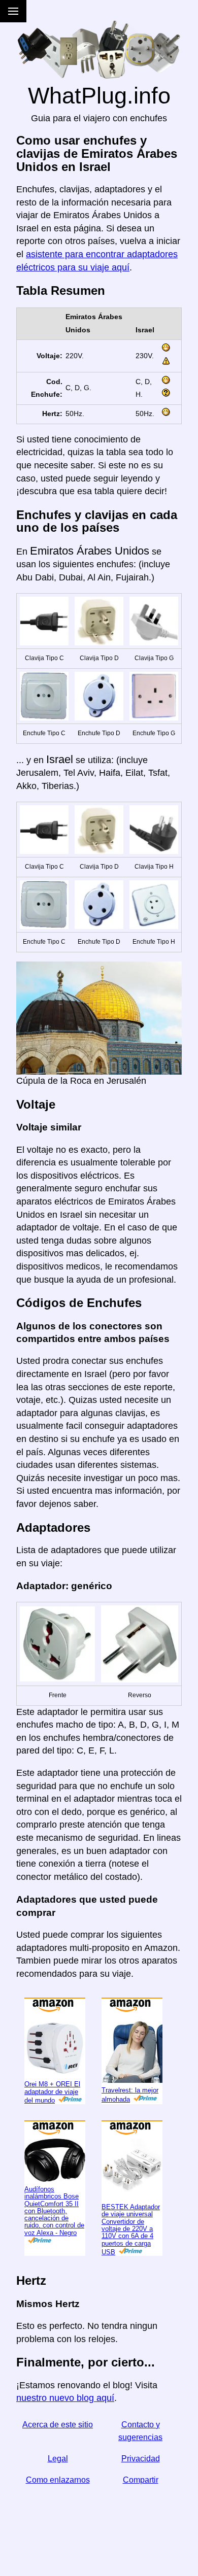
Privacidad (141, 2492)
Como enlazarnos (58, 2513)
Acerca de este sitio (58, 2458)
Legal (58, 2492)
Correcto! (155, 14)
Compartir (141, 2513)
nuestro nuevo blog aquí (65, 2431)
